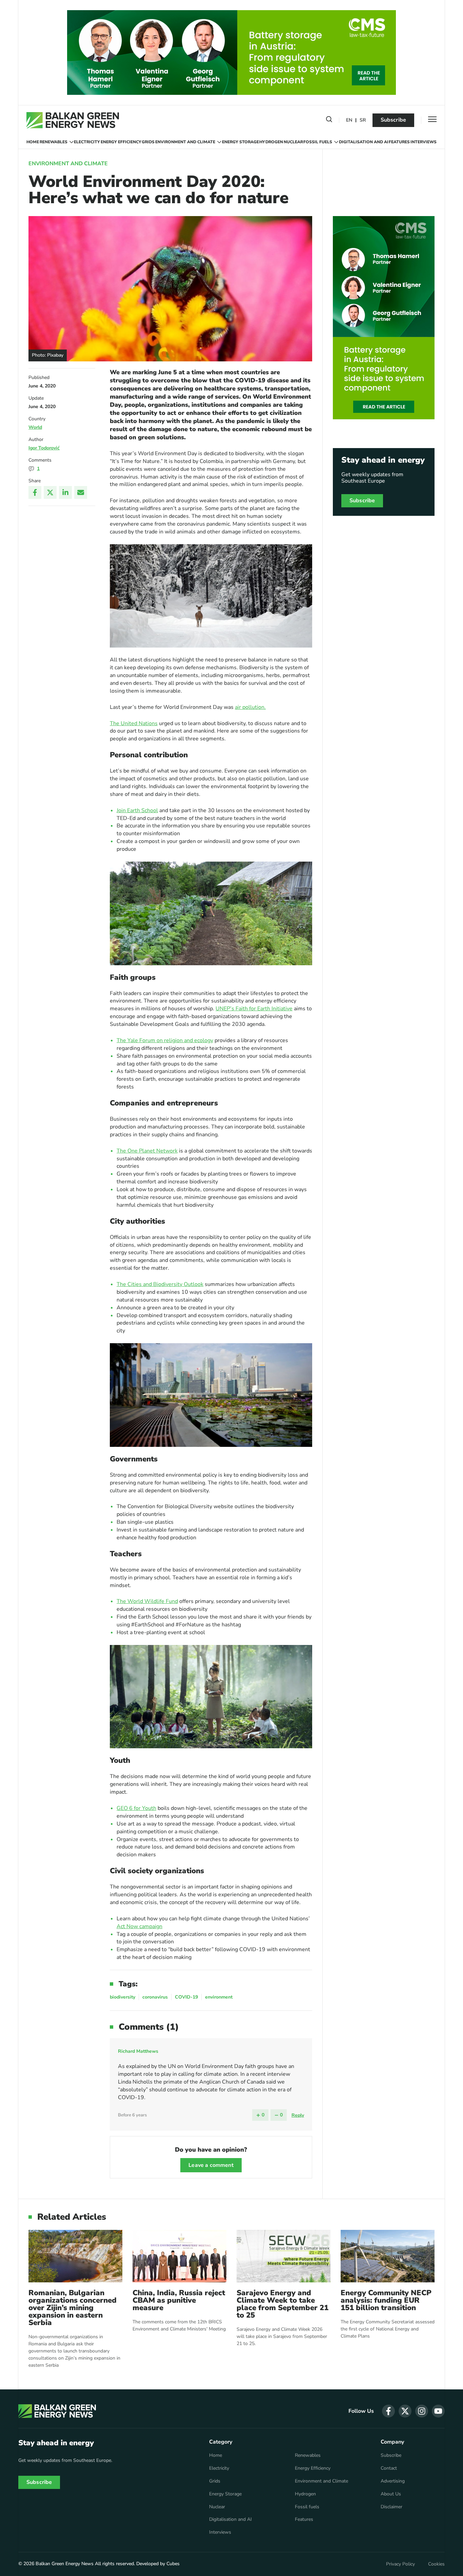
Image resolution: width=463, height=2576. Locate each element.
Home (33, 142)
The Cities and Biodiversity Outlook (160, 1284)
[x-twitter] (405, 2411)
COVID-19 (186, 1997)
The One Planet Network (147, 1151)
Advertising (393, 2481)
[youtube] (438, 2411)
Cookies (436, 2564)
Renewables (54, 142)
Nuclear (293, 142)
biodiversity (123, 1997)
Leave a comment (211, 2165)
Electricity (87, 142)
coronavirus (155, 1997)
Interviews (424, 142)
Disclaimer (391, 2507)
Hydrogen (271, 142)
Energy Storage (240, 142)
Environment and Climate (185, 142)
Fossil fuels (318, 142)
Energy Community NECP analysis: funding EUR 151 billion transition (386, 2300)
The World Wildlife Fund (147, 1601)
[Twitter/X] (50, 492)
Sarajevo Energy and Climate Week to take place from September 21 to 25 (283, 2304)
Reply (298, 2115)
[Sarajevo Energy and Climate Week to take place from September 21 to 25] (284, 2256)
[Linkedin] (65, 492)
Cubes (173, 2564)
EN (349, 120)
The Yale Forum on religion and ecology (165, 1040)
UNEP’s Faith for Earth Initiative (254, 1009)
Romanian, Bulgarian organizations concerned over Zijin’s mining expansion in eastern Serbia (73, 2308)
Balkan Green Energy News (65, 2564)
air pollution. (250, 707)
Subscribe (393, 120)
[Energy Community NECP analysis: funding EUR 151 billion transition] (388, 2256)
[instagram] (422, 2411)
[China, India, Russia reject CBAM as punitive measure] (179, 2256)
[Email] (81, 492)
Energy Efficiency (121, 142)
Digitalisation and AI (364, 142)
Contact (389, 2468)
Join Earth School (137, 810)
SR (363, 120)
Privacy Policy (400, 2564)
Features (399, 142)
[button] (329, 121)
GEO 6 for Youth (136, 1808)
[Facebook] (35, 492)
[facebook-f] (388, 2411)
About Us (391, 2494)
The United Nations (134, 723)
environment (219, 1997)
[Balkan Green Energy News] (73, 120)
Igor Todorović (44, 448)
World (35, 427)
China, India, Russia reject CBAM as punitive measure (179, 2300)
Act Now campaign (139, 1926)
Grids (148, 142)
